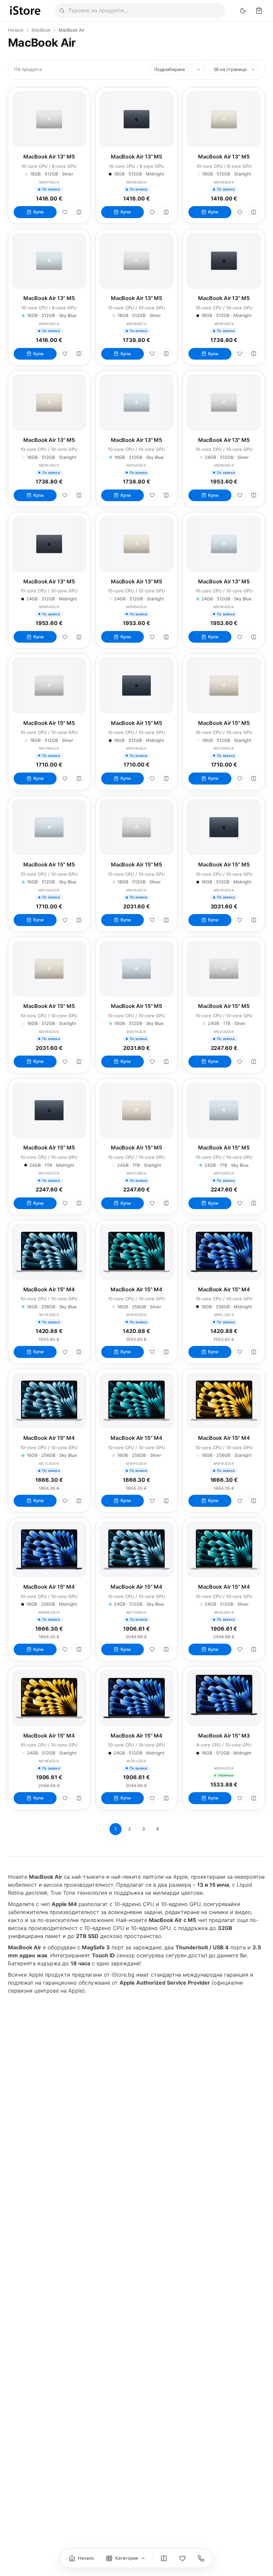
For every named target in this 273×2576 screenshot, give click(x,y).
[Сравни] (79, 212)
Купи (38, 212)
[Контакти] (201, 2558)
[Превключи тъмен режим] (243, 11)
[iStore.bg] (25, 11)
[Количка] (259, 11)
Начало (16, 30)
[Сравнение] (164, 2558)
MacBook (41, 30)
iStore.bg (123, 1975)
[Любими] (65, 212)
